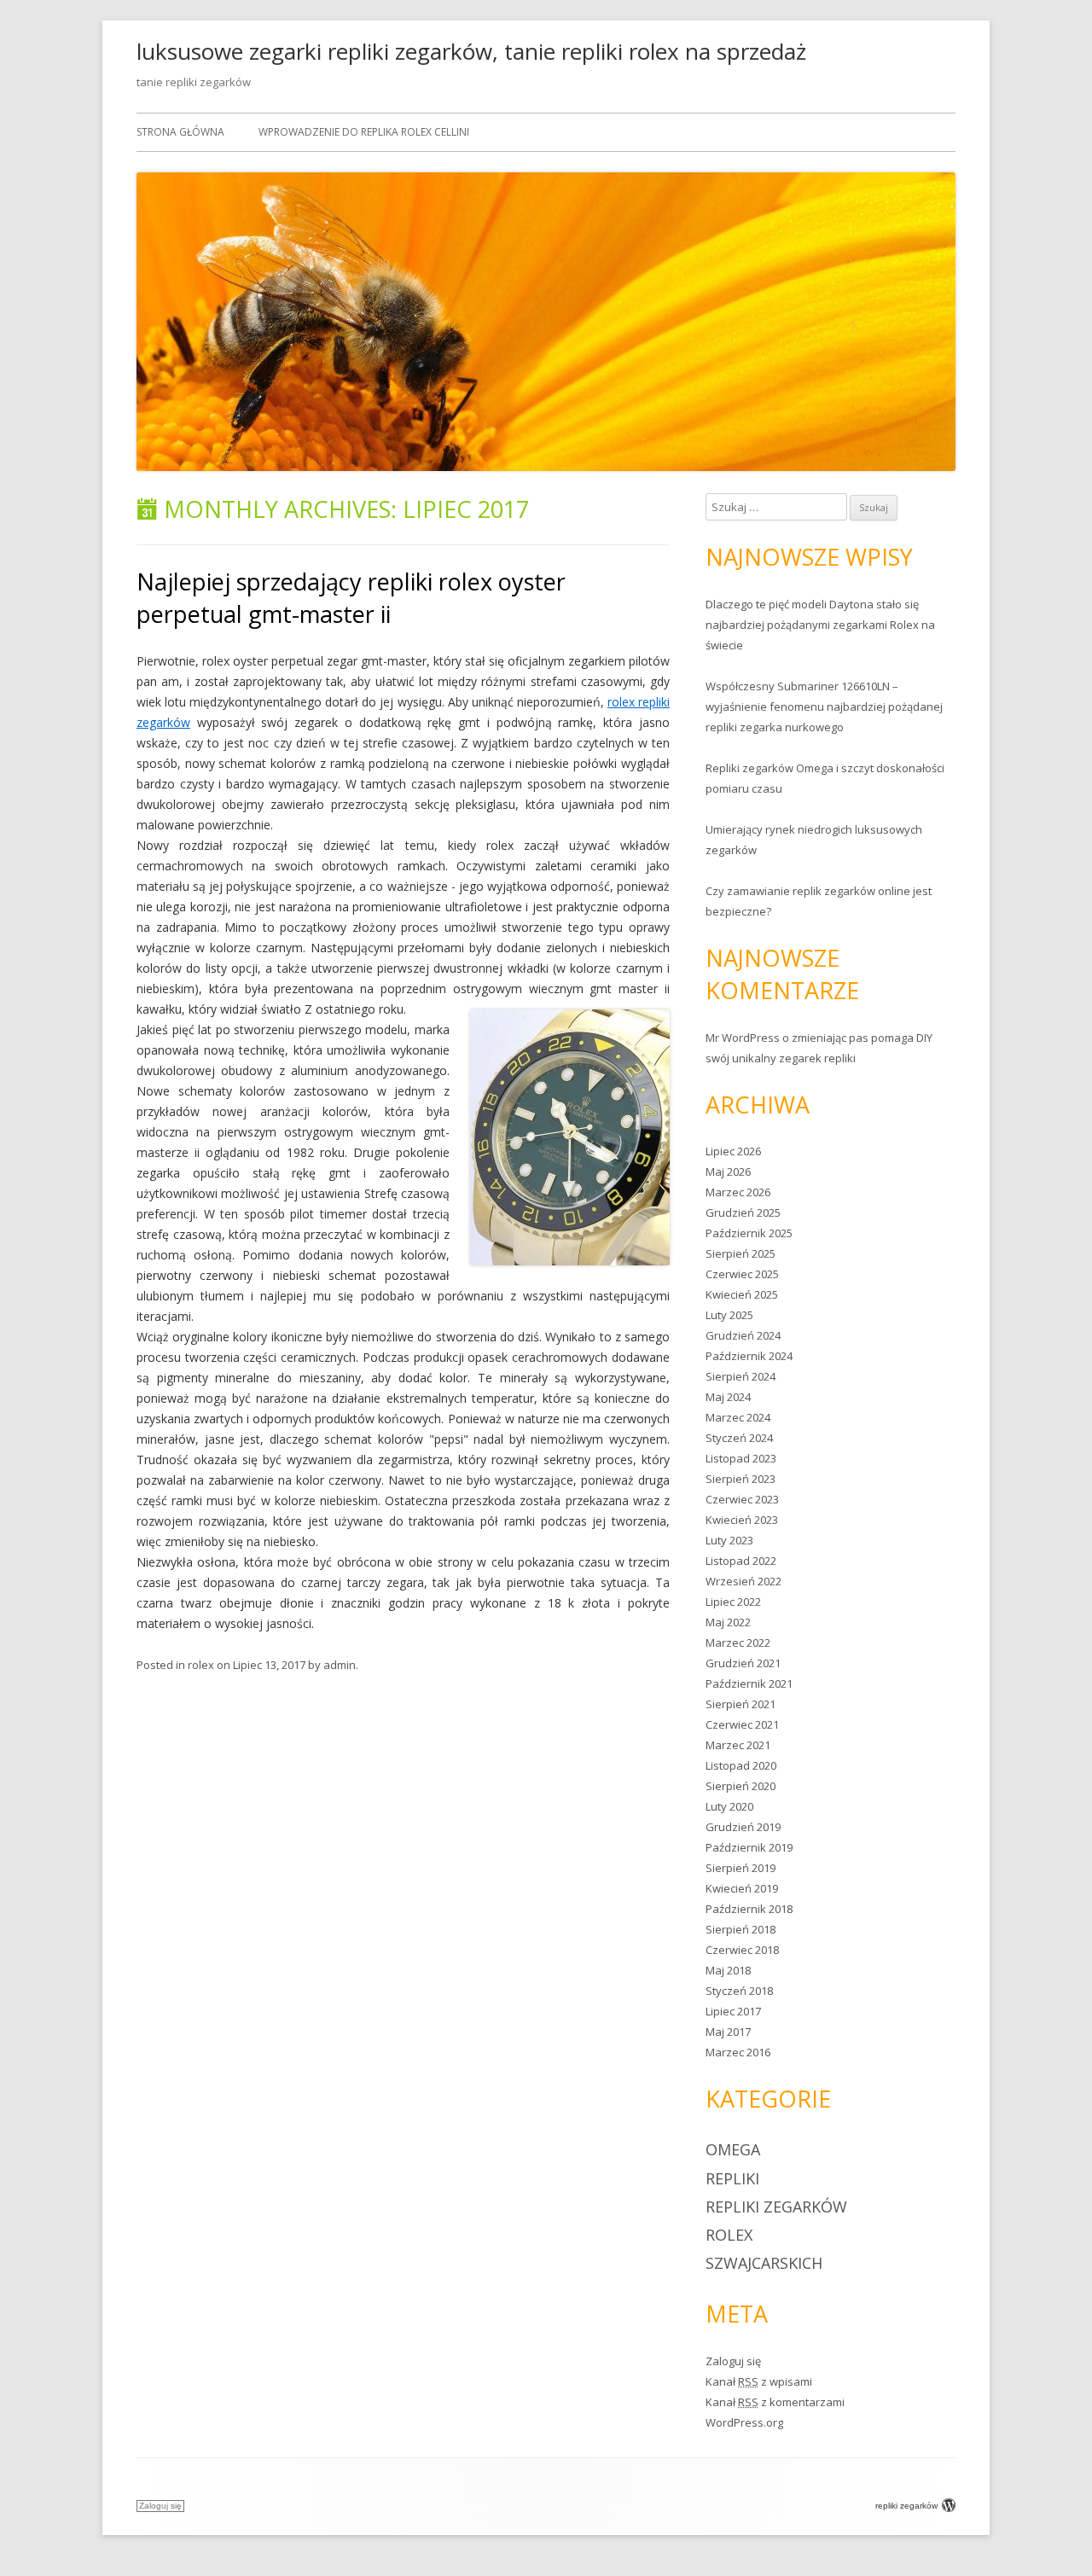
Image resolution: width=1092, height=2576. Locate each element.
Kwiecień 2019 (742, 1888)
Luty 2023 (729, 1540)
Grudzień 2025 (743, 1212)
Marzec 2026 (738, 1192)
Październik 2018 (749, 1909)
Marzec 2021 (738, 1745)
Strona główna (180, 132)
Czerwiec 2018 (742, 1950)
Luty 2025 (729, 1315)
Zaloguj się (733, 2361)
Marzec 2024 (738, 1417)
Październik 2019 (749, 1847)
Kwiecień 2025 (742, 1294)
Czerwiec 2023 (742, 1499)
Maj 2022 (728, 1622)
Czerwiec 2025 (742, 1274)
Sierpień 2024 (741, 1376)
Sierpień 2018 (741, 1929)
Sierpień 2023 (741, 1479)
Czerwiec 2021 (742, 1724)
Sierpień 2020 (741, 1786)
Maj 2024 (728, 1397)
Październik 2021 (749, 1683)
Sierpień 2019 (741, 1868)
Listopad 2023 (741, 1458)
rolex (201, 1665)
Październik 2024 (749, 1356)
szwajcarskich (764, 2263)
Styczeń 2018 (739, 1991)
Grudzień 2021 (743, 1663)
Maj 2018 (728, 1970)
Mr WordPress (743, 1038)
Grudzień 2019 (743, 1827)
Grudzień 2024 (743, 1335)
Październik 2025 (749, 1233)
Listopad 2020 (741, 1765)
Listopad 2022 (741, 1561)
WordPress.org (744, 2422)
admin (340, 1665)
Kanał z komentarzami (775, 2402)
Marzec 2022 (738, 1643)
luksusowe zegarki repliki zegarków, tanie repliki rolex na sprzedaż (471, 51)
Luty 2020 (729, 1806)
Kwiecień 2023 (742, 1520)
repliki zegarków (776, 2207)
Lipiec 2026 (733, 1151)
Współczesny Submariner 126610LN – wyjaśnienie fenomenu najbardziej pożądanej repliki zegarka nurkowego (824, 707)
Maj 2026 (728, 1172)
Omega (733, 2149)
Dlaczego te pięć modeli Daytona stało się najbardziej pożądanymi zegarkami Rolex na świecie (820, 625)
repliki (732, 2178)
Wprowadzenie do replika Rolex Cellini (364, 132)
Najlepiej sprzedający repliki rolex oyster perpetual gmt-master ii (351, 598)
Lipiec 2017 (733, 2011)
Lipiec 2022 (733, 1602)
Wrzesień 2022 (743, 1581)
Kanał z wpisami (759, 2381)
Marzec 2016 (738, 2052)
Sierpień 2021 (741, 1704)
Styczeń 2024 (739, 1438)
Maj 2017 (728, 2032)
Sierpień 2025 (741, 1253)
